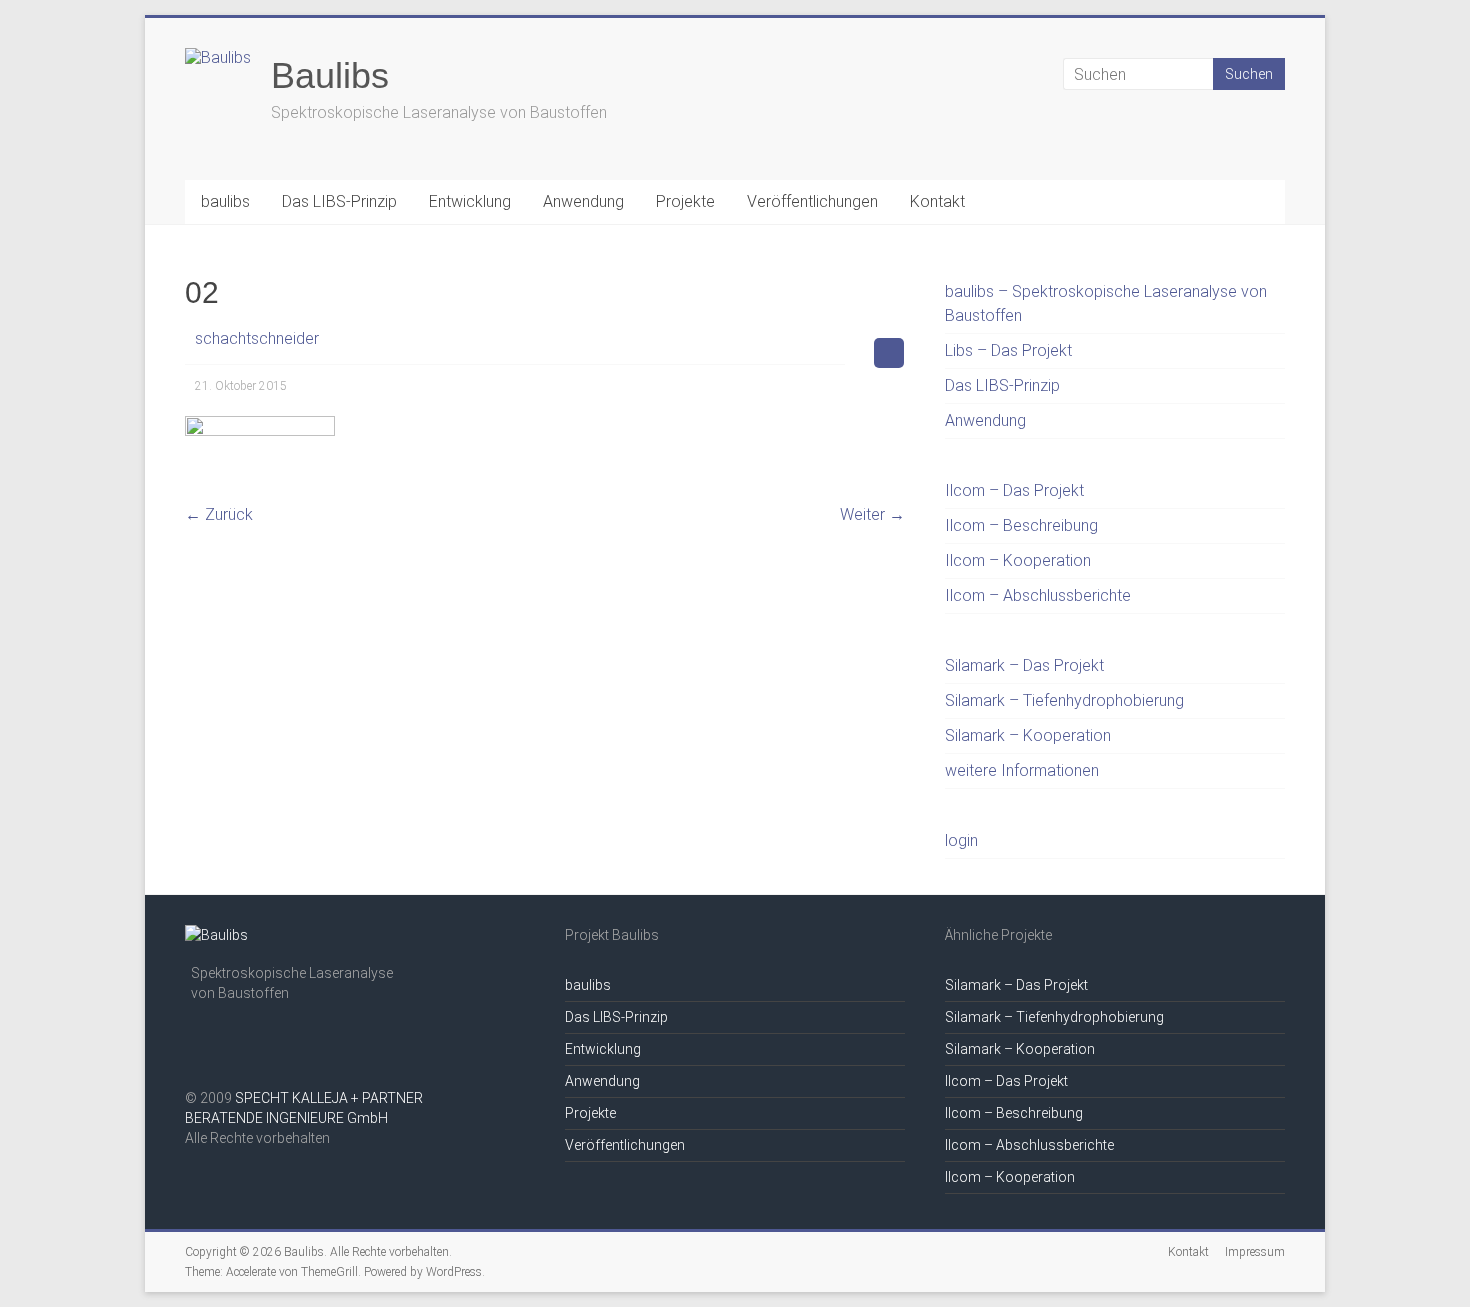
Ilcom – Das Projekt (1014, 490)
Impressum (1255, 1252)
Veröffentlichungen (812, 201)
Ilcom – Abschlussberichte (1038, 595)
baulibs (225, 201)
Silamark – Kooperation (1028, 735)
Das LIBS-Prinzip (339, 201)
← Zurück (219, 514)
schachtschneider (257, 338)
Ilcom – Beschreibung (1021, 525)
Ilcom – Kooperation (1018, 560)
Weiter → (872, 514)
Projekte (685, 201)
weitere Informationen (1022, 770)
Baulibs (330, 75)
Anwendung (583, 201)
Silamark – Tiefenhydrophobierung (1064, 700)
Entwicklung (470, 201)
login (961, 840)
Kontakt (937, 201)
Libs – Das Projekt (1008, 350)
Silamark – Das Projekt (1024, 665)
